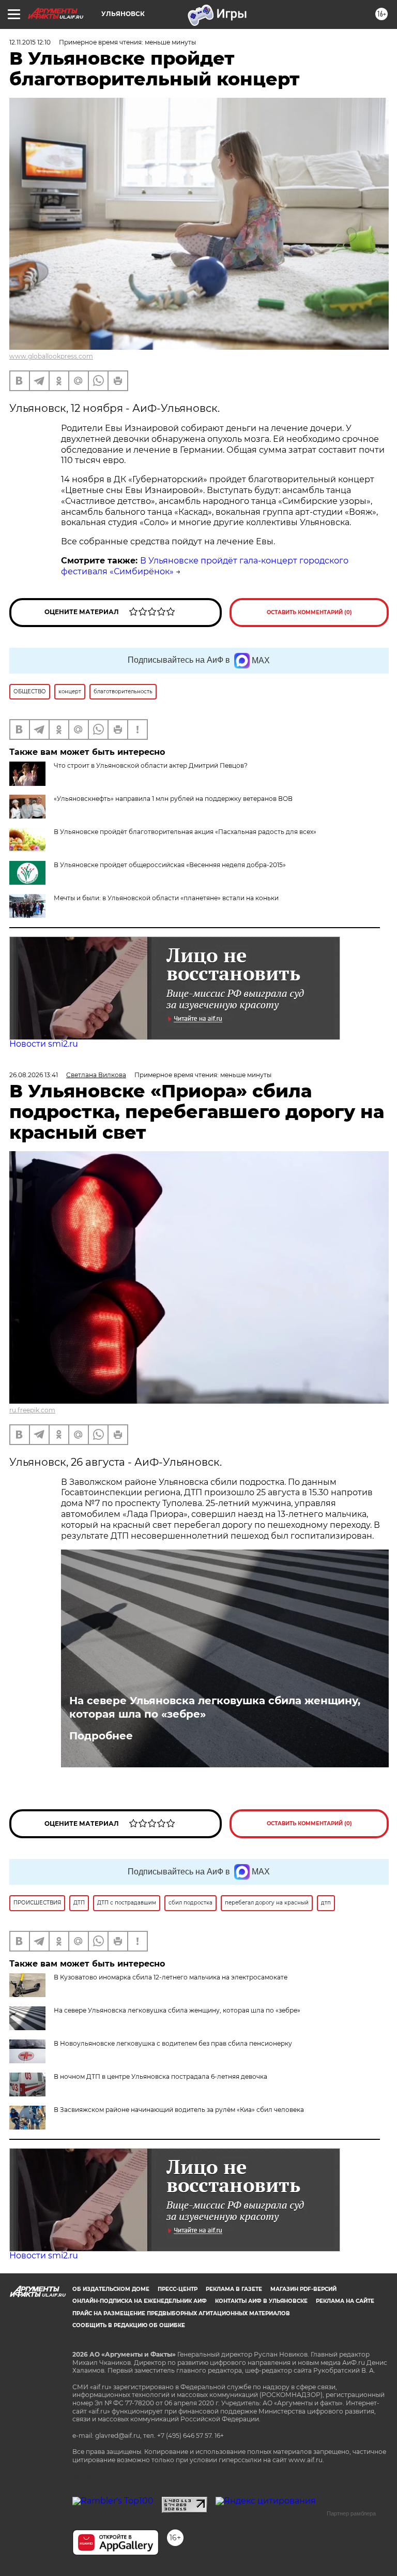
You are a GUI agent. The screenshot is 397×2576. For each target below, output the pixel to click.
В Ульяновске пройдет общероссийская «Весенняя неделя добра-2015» (170, 865)
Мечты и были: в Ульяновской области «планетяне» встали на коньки (166, 898)
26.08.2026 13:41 (34, 1075)
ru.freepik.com (32, 1410)
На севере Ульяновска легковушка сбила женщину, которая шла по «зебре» (215, 1707)
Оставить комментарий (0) (309, 612)
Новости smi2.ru (44, 1044)
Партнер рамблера (351, 2513)
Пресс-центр (178, 2289)
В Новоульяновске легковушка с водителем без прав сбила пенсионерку (173, 2043)
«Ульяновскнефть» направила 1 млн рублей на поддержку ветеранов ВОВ (173, 799)
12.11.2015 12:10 (30, 42)
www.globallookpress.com (51, 356)
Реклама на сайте (345, 2301)
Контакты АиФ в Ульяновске (261, 2301)
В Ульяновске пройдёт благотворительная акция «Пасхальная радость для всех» (185, 832)
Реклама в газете (234, 2289)
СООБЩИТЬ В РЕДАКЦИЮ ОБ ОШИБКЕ (129, 2325)
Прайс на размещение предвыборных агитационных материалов (181, 2313)
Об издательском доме (111, 2289)
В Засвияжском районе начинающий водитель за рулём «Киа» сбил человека (179, 2110)
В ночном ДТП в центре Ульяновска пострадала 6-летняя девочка (161, 2076)
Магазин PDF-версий (303, 2289)
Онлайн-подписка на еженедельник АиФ (140, 2301)
